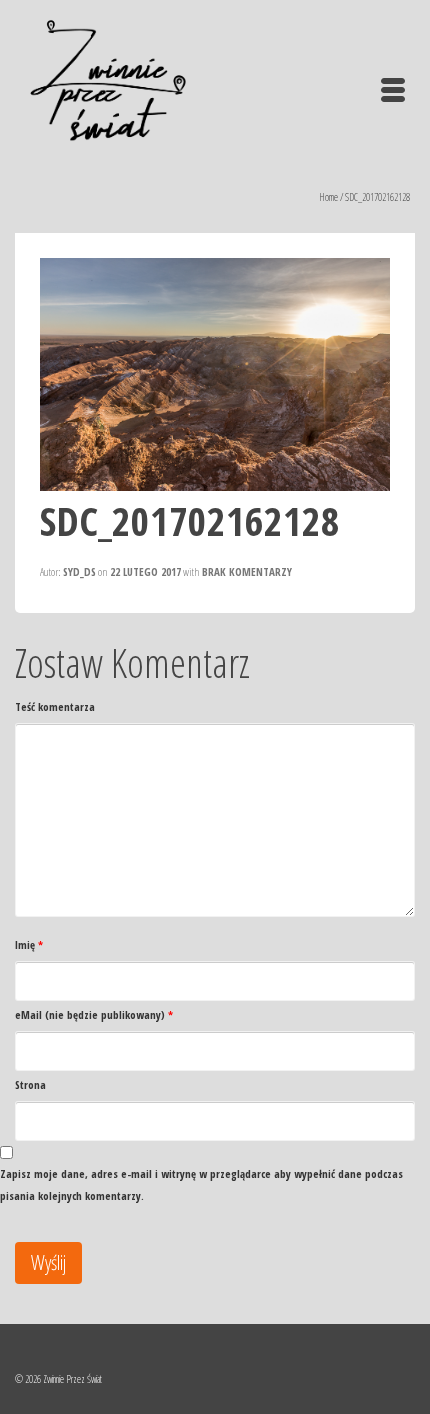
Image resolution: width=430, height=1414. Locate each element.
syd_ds (79, 571)
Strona (30, 1084)
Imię (29, 944)
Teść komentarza (55, 706)
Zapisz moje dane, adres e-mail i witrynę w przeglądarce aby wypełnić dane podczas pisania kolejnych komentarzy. (201, 1184)
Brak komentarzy (247, 571)
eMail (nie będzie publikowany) (94, 1014)
